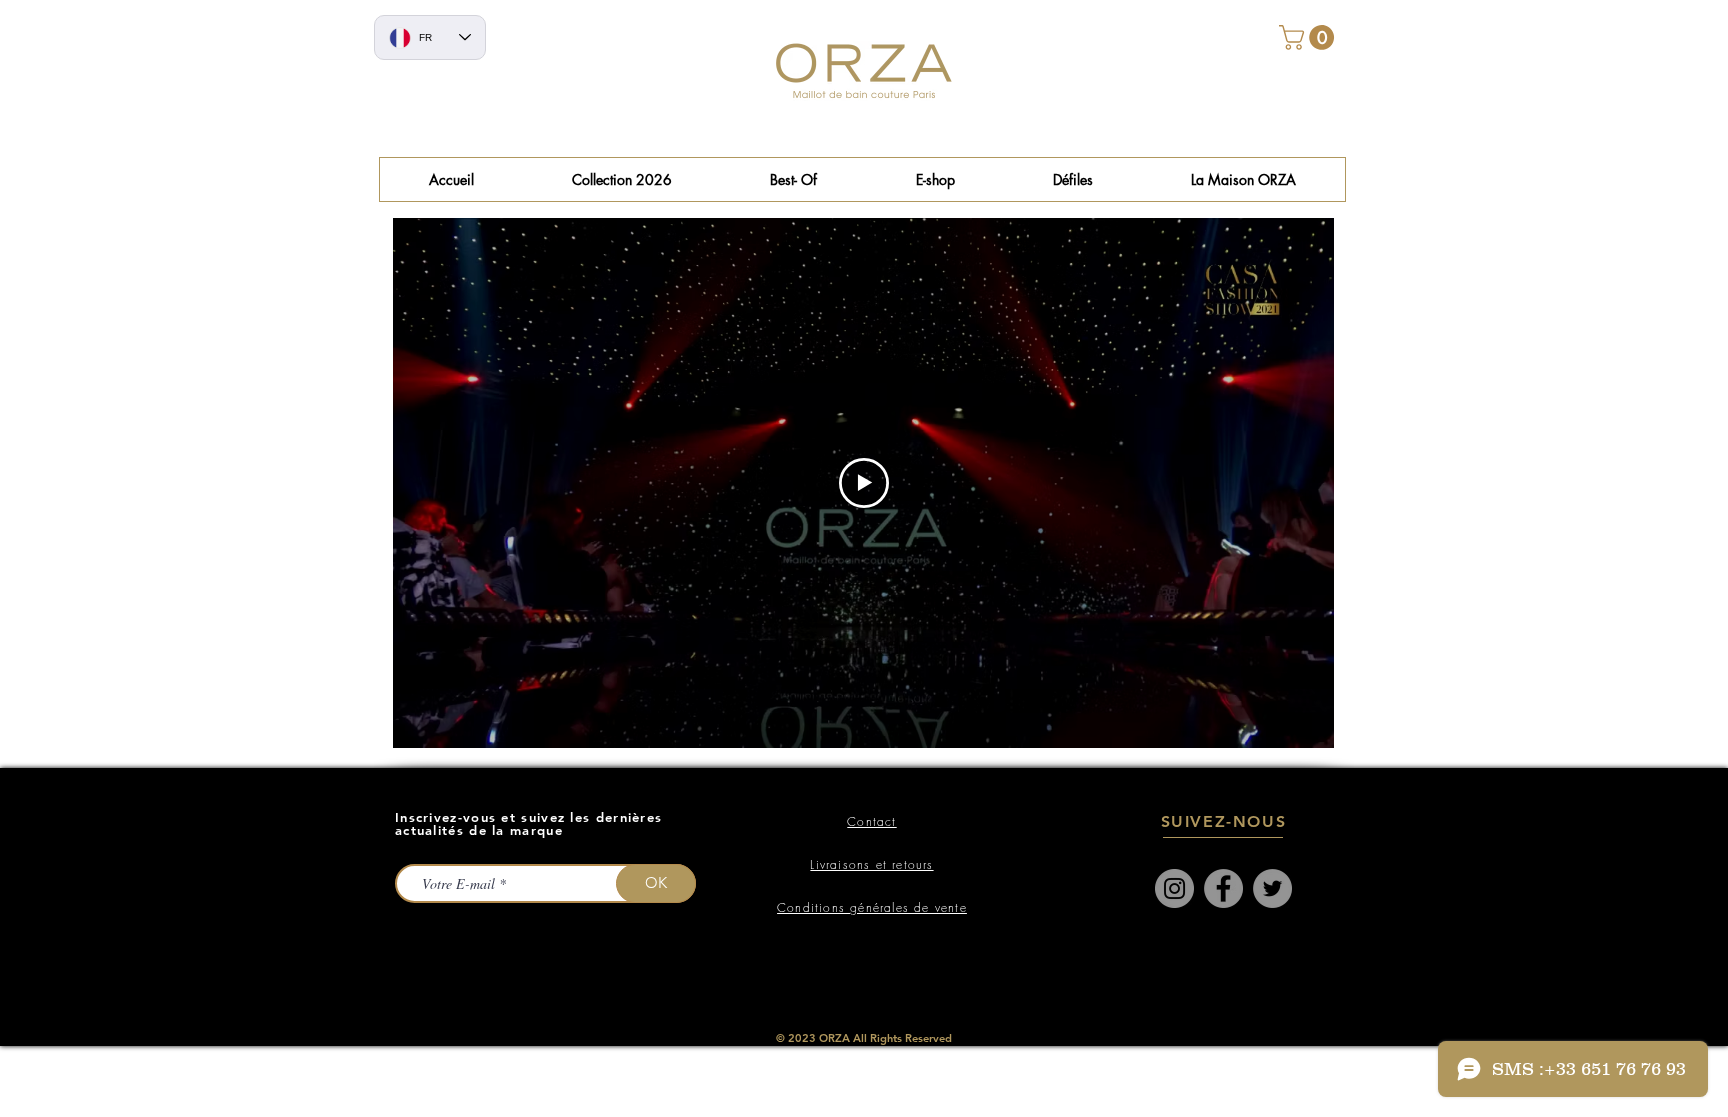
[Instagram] (1174, 888)
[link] (1309, 37)
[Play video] (864, 483)
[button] (793, 179)
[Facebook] (1223, 888)
